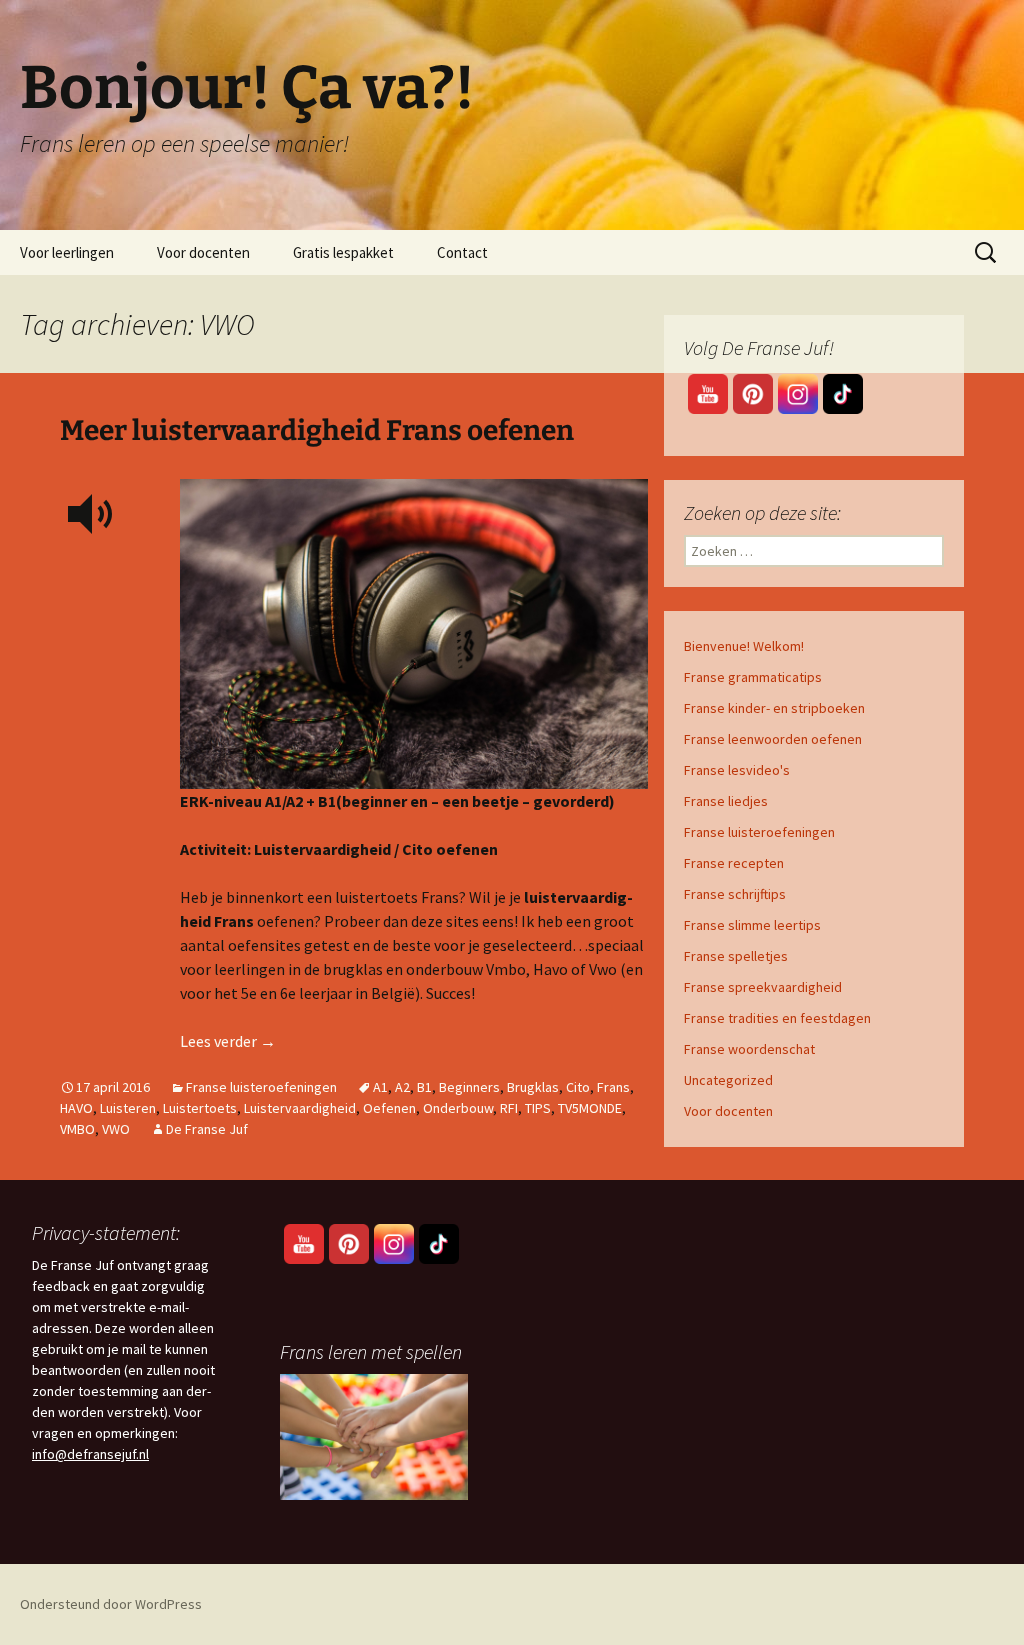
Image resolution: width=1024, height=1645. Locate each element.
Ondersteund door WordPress (111, 1604)
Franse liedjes (726, 801)
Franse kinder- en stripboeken (774, 708)
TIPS (538, 1108)
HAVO (76, 1108)
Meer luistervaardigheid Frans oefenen (317, 430)
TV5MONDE (590, 1108)
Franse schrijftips (735, 894)
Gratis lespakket (343, 252)
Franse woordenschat (749, 1049)
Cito (578, 1087)
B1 (424, 1087)
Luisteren (128, 1108)
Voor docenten (203, 252)
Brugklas (533, 1087)
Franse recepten (734, 863)
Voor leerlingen (67, 252)
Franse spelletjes (736, 956)
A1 (380, 1087)
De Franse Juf (207, 1129)
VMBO (77, 1129)
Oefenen (389, 1108)
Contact (462, 252)
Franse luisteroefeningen (261, 1087)
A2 (402, 1087)
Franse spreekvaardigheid (763, 987)
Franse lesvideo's (737, 770)
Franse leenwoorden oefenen (773, 739)
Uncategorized (728, 1080)
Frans (613, 1087)
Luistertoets (200, 1108)
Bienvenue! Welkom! (744, 646)
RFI (509, 1108)
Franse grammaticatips (753, 677)
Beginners (469, 1087)
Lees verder (228, 1041)
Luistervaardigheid (300, 1108)
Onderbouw (458, 1108)
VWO (116, 1129)
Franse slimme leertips (752, 925)
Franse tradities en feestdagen (777, 1018)
